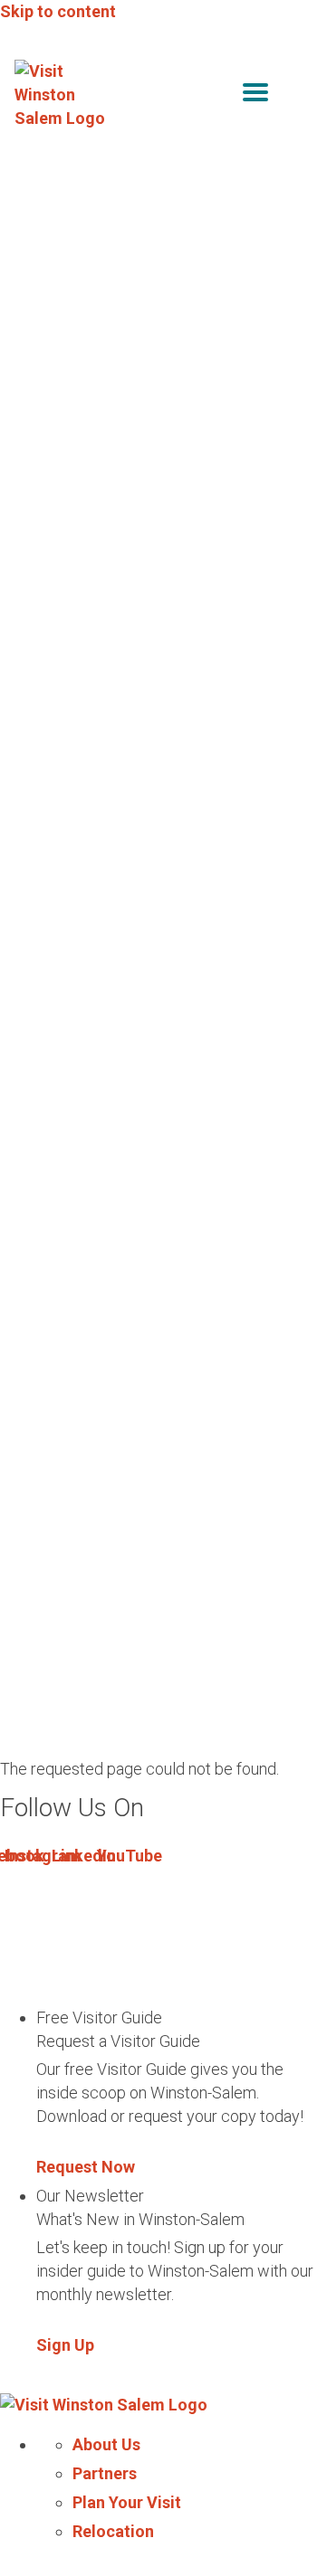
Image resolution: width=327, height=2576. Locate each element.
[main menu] (255, 95)
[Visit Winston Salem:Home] (62, 95)
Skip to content (58, 11)
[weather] (299, 95)
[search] (217, 95)
